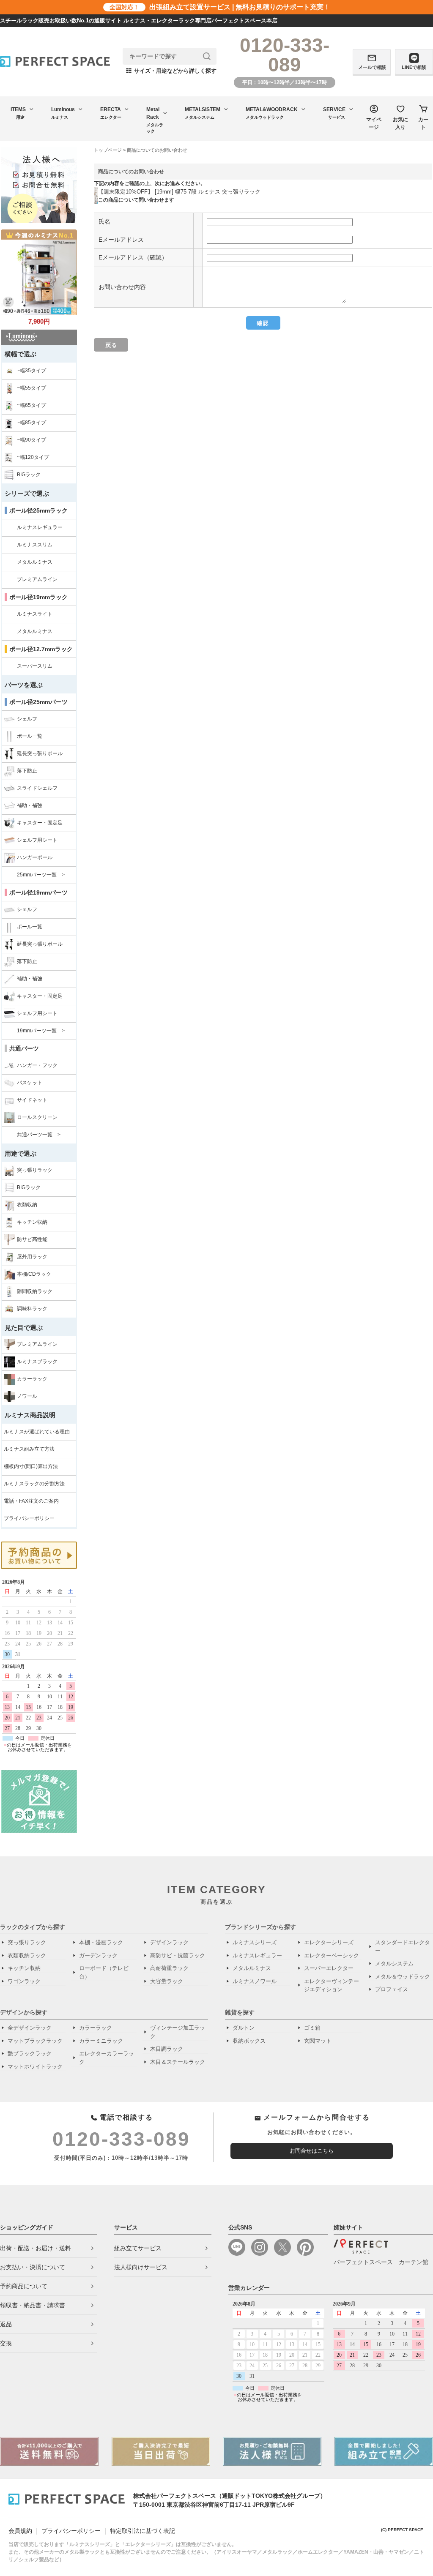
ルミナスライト (35, 614)
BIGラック (29, 475)
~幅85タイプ (32, 423)
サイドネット (32, 1100)
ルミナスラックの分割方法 (34, 1484)
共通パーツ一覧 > (39, 1135)
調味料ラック (32, 1309)
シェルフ (27, 719)
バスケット (30, 1083)
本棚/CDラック (34, 1274)
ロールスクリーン (37, 1117)
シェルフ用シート (37, 840)
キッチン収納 (32, 1222)
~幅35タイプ (32, 371)
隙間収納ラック (35, 1291)
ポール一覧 (30, 736)
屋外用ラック (32, 1257)
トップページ (108, 150)
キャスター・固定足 (40, 823)
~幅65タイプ (32, 405)
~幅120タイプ (33, 457)
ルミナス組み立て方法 (29, 1449)
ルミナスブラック (37, 1362)
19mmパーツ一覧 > (41, 1031)
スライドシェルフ (37, 788)
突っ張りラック (35, 1170)
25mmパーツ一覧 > (41, 875)
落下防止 (27, 771)
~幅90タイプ (32, 440)
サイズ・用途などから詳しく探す (171, 71)
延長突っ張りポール (40, 753)
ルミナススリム (35, 545)
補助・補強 (30, 805)
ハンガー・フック (37, 1065)
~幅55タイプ (32, 388)
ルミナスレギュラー (40, 527)
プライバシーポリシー (29, 1518)
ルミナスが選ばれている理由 (37, 1432)
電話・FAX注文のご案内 (31, 1501)
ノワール (27, 1396)
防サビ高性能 (32, 1239)
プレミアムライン (37, 579)
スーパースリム (35, 666)
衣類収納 (27, 1205)
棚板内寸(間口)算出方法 (31, 1466)
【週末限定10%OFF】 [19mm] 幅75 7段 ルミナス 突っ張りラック (179, 192)
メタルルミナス (35, 562)
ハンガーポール (35, 857)
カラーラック (32, 1379)
